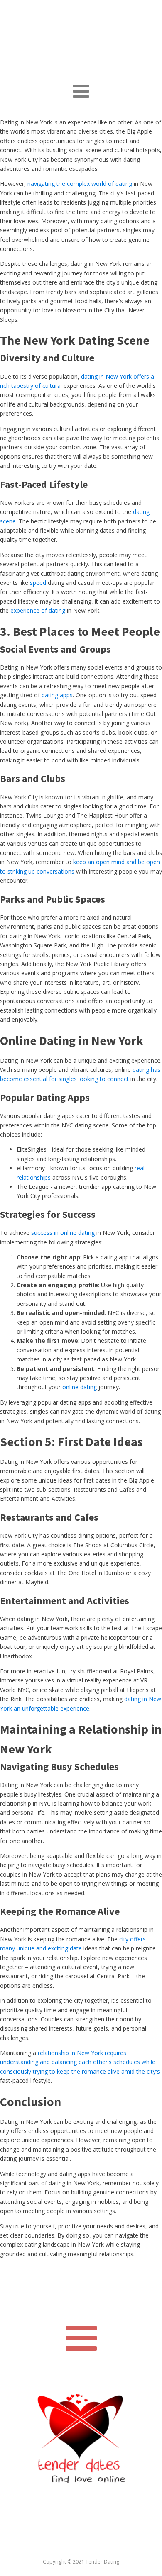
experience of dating (38, 610)
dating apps (57, 695)
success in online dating (63, 1233)
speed (38, 583)
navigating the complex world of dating (80, 184)
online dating (80, 1387)
